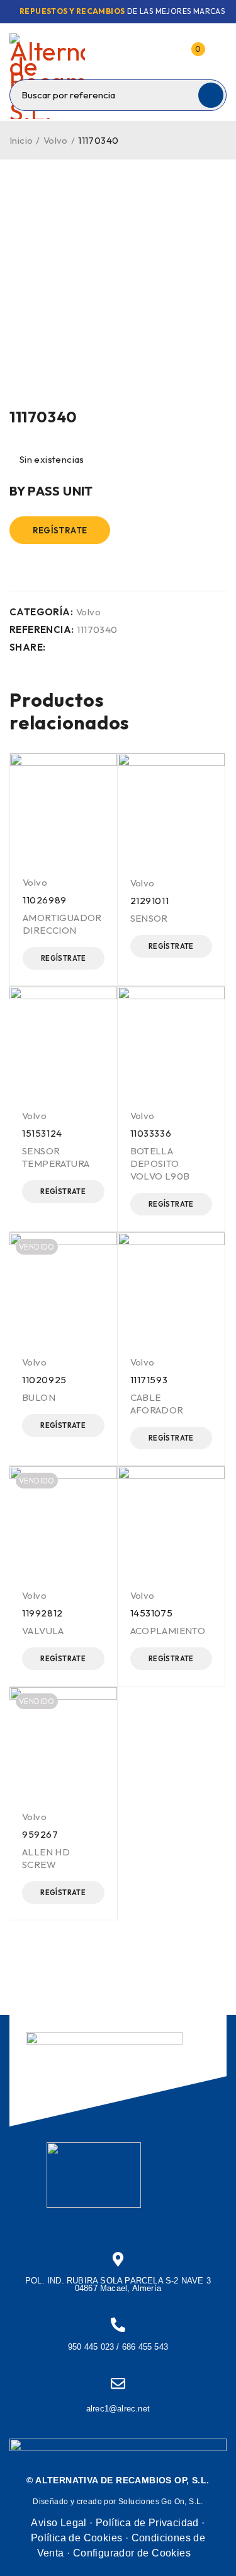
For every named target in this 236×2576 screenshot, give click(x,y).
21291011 (150, 901)
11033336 (151, 1133)
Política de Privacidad (147, 2523)
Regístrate (60, 530)
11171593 (149, 1380)
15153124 (42, 1133)
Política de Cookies (77, 2538)
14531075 (152, 1613)
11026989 (45, 900)
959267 (40, 1834)
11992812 (42, 1613)
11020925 (44, 1380)
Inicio (21, 140)
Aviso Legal (59, 2523)
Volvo (56, 140)
